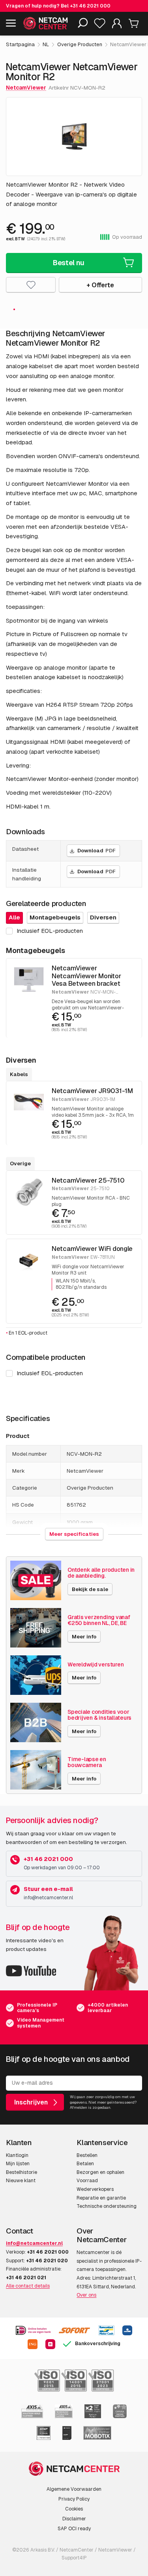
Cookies (74, 2509)
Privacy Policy (74, 2499)
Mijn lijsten (18, 2164)
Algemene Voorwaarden (74, 2489)
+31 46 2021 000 (90, 6)
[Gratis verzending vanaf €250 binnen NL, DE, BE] (36, 1628)
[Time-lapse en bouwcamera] (36, 1770)
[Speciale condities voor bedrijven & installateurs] (36, 1722)
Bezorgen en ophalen (100, 2172)
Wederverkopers (95, 2189)
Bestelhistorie (22, 2172)
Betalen (85, 2164)
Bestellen (87, 2155)
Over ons (86, 2295)
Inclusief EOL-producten (50, 1373)
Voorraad (87, 2181)
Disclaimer (74, 2519)
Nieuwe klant (21, 2181)
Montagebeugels (55, 917)
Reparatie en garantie (101, 2198)
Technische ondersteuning (107, 2206)
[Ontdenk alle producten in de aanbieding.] (36, 1580)
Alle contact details (28, 2286)
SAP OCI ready (74, 2529)
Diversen (103, 917)
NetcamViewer (26, 88)
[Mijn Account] (117, 25)
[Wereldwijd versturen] (36, 1675)
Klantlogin (17, 2155)
